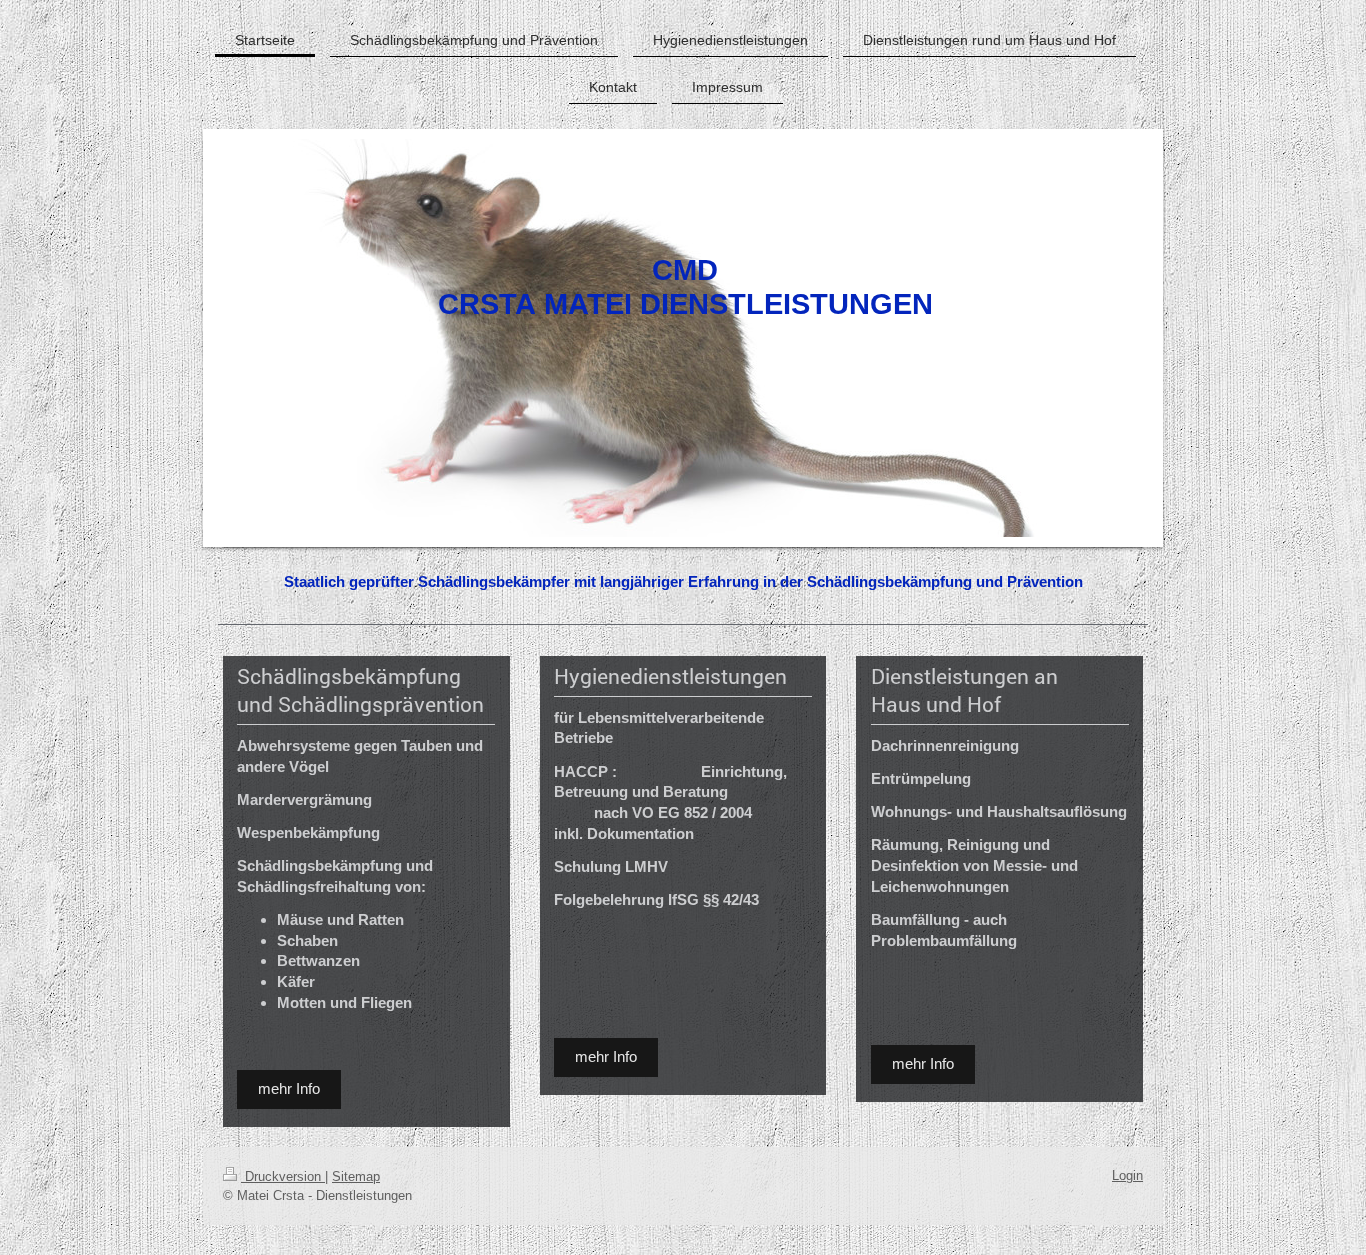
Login (1127, 1175)
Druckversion (283, 1176)
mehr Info (289, 1088)
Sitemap (356, 1176)
